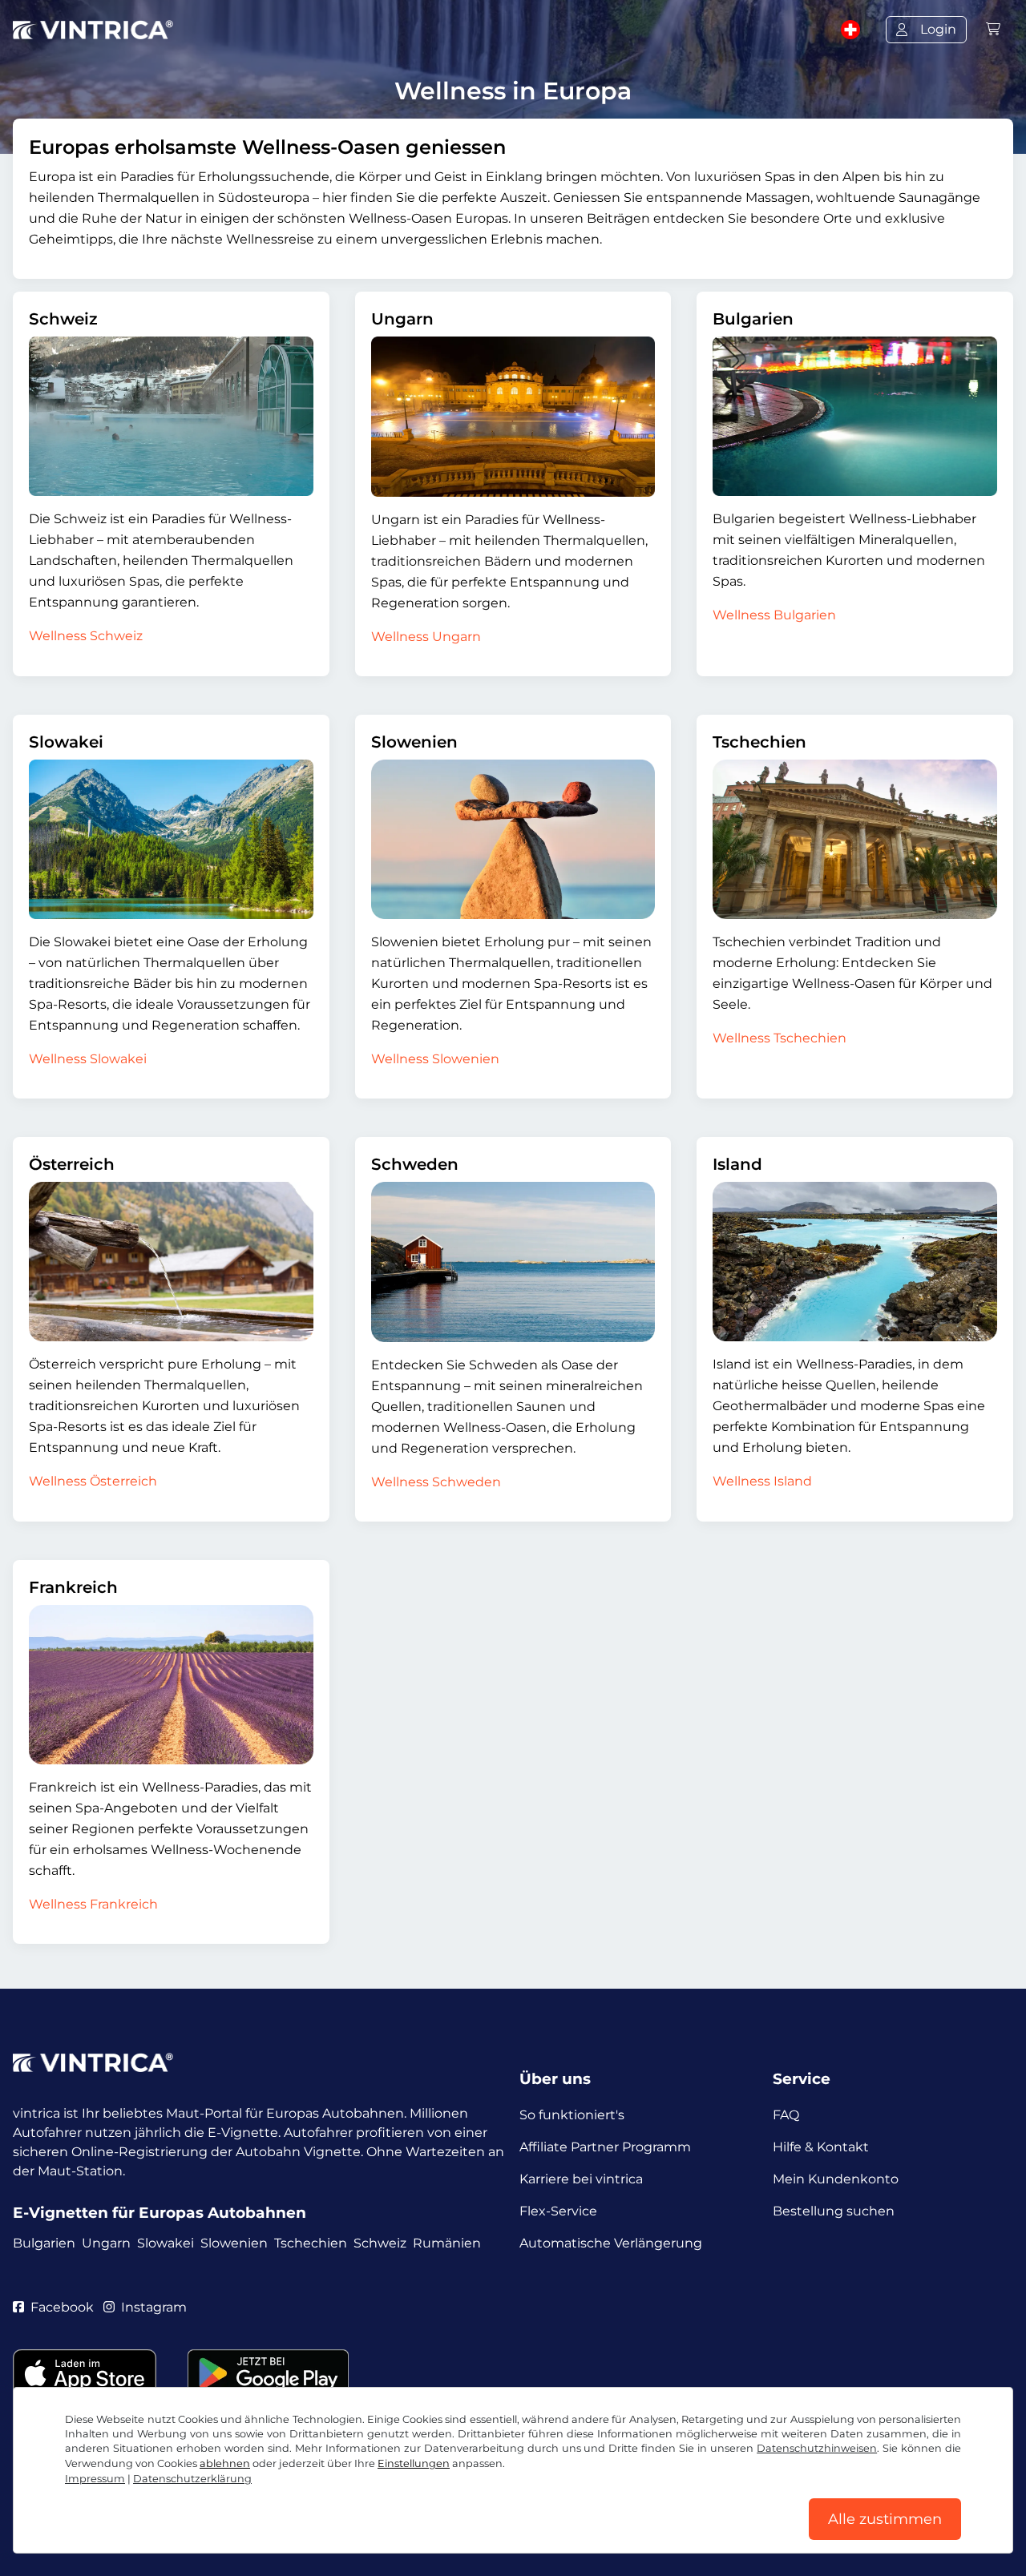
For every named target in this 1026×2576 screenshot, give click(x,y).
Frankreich (73, 1587)
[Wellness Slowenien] (513, 840)
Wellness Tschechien (780, 1038)
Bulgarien (753, 319)
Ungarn (402, 319)
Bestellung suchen (834, 2211)
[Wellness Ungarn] (513, 417)
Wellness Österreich (93, 1481)
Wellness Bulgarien (774, 615)
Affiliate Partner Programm (605, 2147)
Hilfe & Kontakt (821, 2147)
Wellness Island (762, 1481)
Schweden (415, 1164)
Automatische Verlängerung (611, 2243)
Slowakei (66, 742)
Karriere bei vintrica (581, 2179)
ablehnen (225, 2463)
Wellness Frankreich (93, 1904)
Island (737, 1164)
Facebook (62, 2307)
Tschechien (759, 742)
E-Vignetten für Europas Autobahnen (160, 2213)
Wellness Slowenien (435, 1059)
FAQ (786, 2115)
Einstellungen (414, 2463)
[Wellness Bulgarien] (855, 416)
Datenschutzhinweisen (817, 2448)
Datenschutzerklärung (192, 2479)
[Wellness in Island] (855, 1262)
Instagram (154, 2307)
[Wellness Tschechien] (855, 839)
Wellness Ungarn (426, 637)
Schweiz (63, 319)
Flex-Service (558, 2211)
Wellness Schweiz (86, 636)
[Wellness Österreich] (171, 1262)
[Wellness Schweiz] (171, 416)
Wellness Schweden (436, 1482)
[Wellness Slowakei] (171, 839)
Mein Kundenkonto (836, 2179)
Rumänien (447, 2243)
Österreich (72, 1164)
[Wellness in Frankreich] (171, 1685)
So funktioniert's (572, 2115)
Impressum (95, 2479)
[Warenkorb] (993, 29)
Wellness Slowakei (88, 1059)
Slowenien (414, 742)
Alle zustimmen (885, 2519)
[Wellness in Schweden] (513, 1262)
